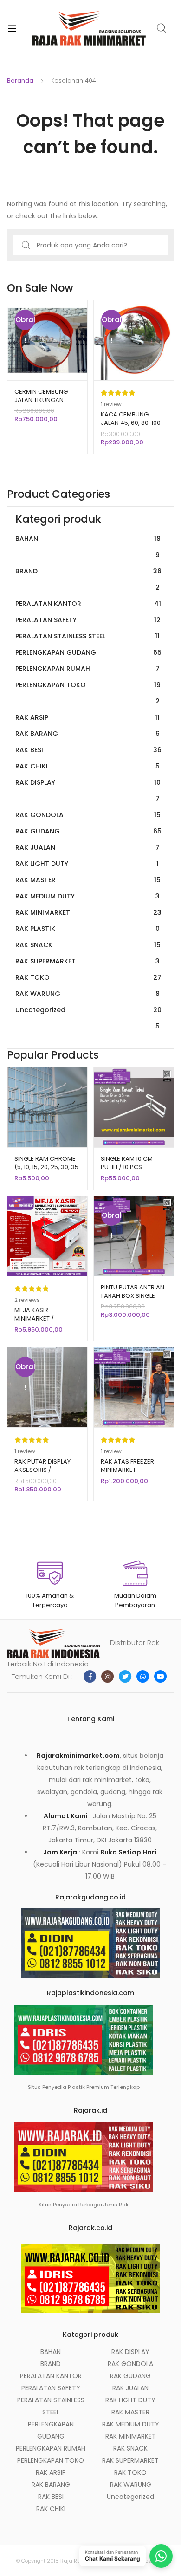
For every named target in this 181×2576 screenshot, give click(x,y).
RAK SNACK (88, 945)
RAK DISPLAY (88, 790)
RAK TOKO (88, 977)
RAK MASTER (88, 880)
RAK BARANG (87, 734)
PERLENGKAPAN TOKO (88, 693)
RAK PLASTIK (87, 929)
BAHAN (88, 547)
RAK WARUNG (87, 994)
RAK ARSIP (87, 717)
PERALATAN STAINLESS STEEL (87, 636)
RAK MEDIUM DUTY (87, 896)
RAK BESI (88, 750)
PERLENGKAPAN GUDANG (88, 652)
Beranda (20, 81)
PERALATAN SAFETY (88, 620)
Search (162, 28)
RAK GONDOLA (88, 815)
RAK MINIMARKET (88, 912)
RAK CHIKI (87, 766)
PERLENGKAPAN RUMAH (87, 669)
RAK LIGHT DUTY (87, 864)
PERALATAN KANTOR (88, 604)
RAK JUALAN (87, 847)
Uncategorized (88, 1018)
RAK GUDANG (88, 831)
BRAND (88, 579)
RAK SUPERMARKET (87, 961)
